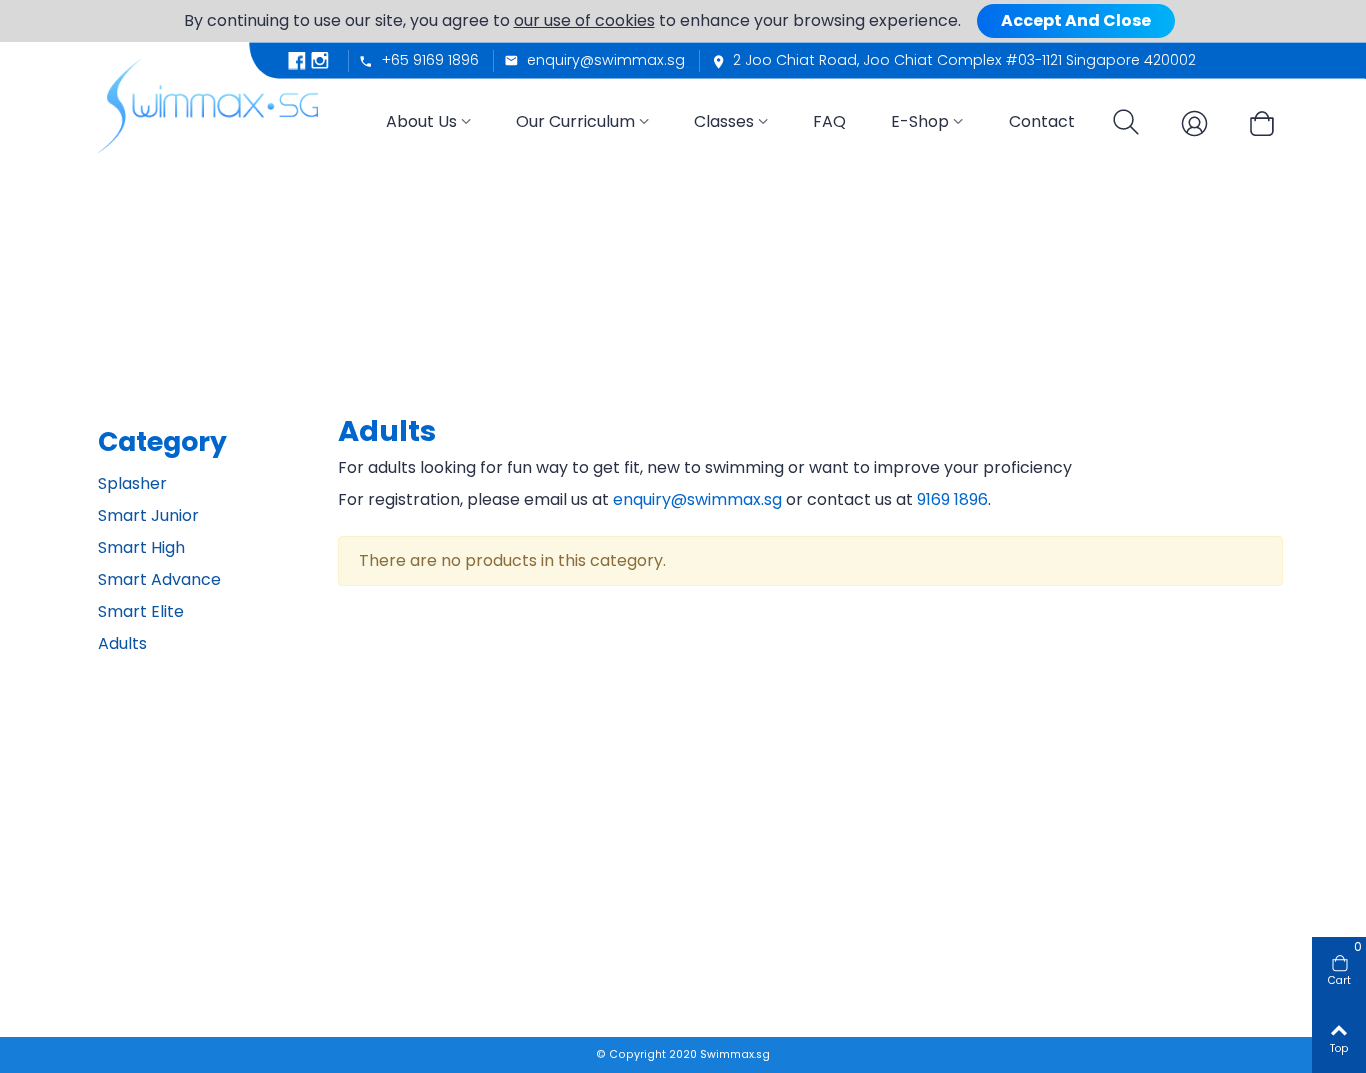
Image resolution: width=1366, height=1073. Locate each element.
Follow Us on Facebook (199, 969)
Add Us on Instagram (194, 993)
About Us (421, 121)
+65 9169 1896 (170, 945)
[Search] (1120, 124)
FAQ (829, 121)
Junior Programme (638, 844)
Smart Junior (148, 515)
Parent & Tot (616, 821)
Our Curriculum (575, 121)
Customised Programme (657, 889)
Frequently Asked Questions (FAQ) (905, 877)
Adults (122, 643)
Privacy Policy (1101, 946)
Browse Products (1111, 855)
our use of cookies (584, 20)
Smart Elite (141, 611)
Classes (724, 121)
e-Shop (920, 121)
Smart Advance (159, 579)
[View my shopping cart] (1254, 125)
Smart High (141, 547)
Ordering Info (1100, 878)
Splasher (132, 483)
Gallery (360, 923)
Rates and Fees (866, 821)
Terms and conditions (888, 844)
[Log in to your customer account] (1186, 122)
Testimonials (378, 901)
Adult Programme (634, 867)
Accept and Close (1076, 20)
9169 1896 (952, 499)
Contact (1042, 121)
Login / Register (1107, 901)
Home (357, 855)
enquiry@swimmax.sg (697, 499)
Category (162, 441)
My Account (1095, 923)
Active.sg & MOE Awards (653, 912)
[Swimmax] (208, 97)
